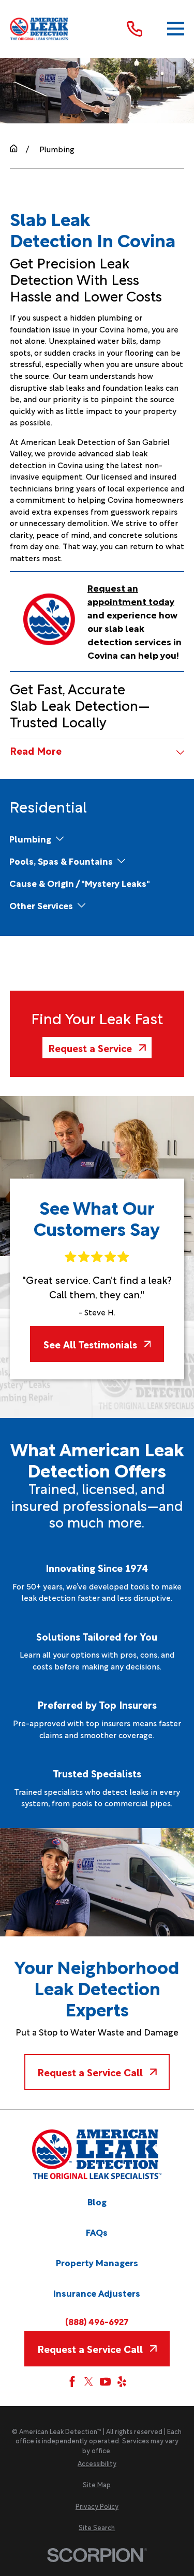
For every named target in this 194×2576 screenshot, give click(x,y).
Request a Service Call (90, 2072)
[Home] (40, 29)
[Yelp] (122, 2382)
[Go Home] (14, 148)
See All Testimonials (90, 1344)
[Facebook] (72, 2382)
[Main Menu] (176, 29)
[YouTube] (105, 2382)
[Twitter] (89, 2382)
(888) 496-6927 (97, 2321)
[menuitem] (30, 839)
